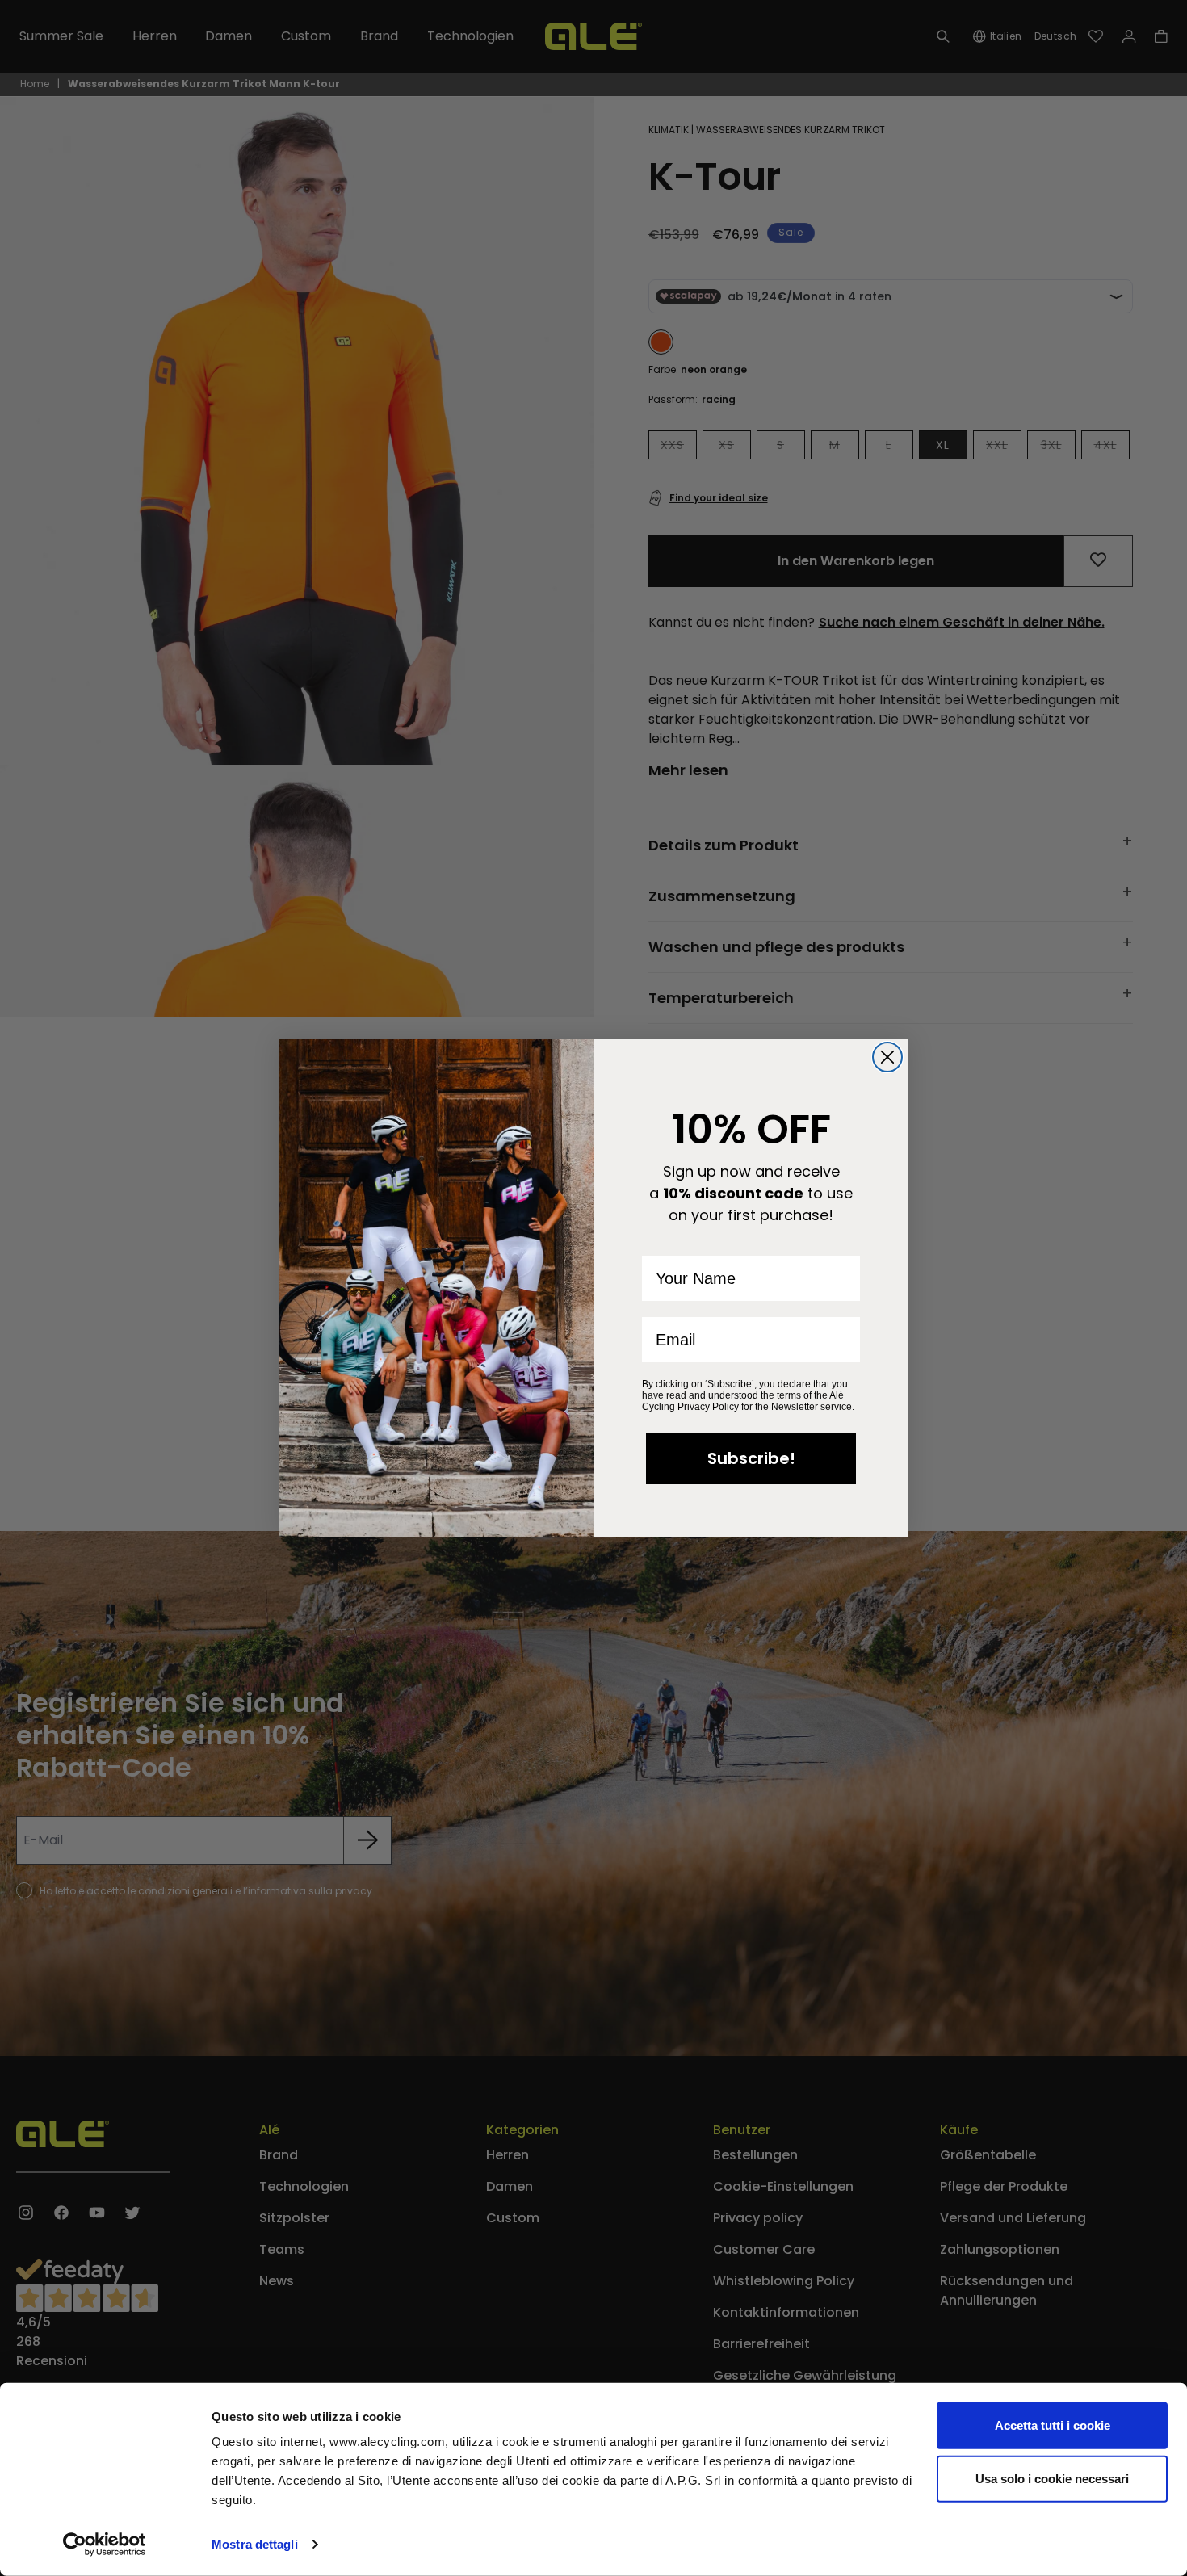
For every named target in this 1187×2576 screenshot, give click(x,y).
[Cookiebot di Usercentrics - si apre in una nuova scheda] (105, 2545)
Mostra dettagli (255, 2544)
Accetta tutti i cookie (1053, 2425)
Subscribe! (751, 1458)
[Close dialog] (887, 1057)
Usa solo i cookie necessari (1052, 2478)
